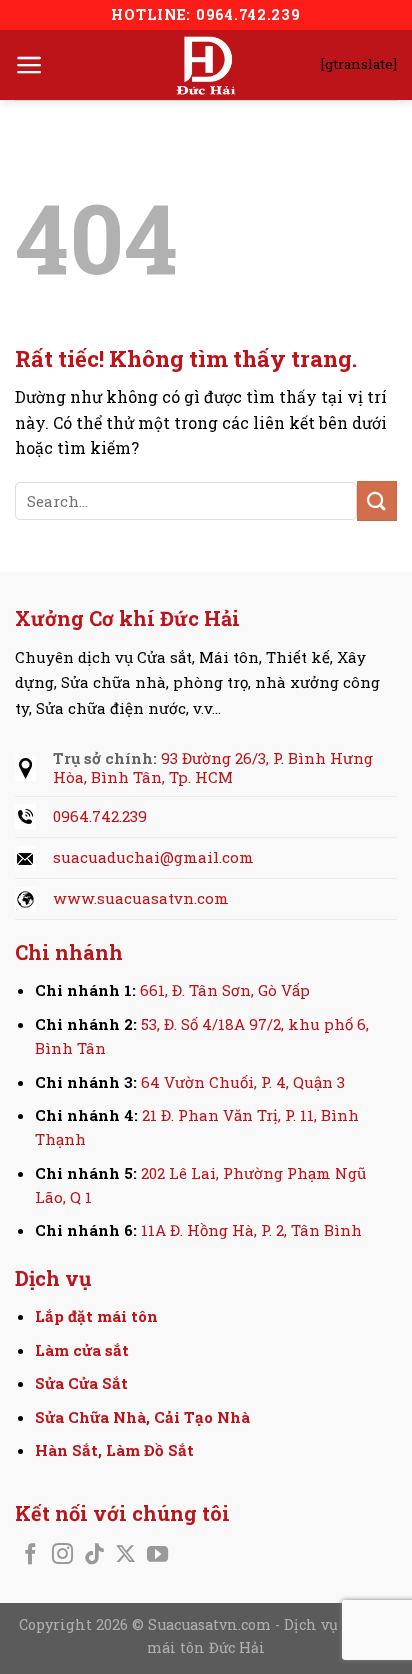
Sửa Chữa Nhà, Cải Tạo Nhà (142, 1417)
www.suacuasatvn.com (141, 898)
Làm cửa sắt (82, 1350)
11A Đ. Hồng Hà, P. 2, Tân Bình (251, 1230)
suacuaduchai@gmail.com (153, 857)
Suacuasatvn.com (211, 1624)
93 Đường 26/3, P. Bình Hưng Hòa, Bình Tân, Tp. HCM (213, 768)
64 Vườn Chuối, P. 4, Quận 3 (243, 1082)
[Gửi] (377, 500)
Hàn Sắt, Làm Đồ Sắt (114, 1450)
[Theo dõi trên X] (125, 1555)
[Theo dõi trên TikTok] (94, 1555)
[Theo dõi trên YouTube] (157, 1555)
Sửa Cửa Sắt (81, 1383)
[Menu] (29, 65)
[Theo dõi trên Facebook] (30, 1555)
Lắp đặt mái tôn (96, 1316)
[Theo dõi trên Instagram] (62, 1555)
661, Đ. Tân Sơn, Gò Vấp (225, 990)
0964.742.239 (100, 816)
